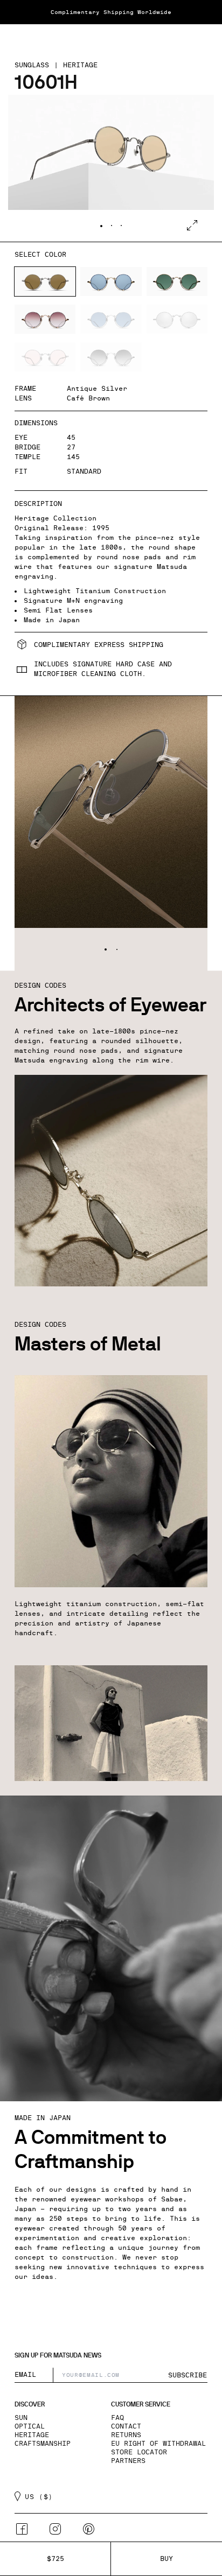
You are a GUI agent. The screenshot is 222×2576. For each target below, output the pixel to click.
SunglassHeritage (56, 65)
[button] (20, 37)
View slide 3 (121, 226)
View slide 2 (112, 226)
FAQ (117, 2418)
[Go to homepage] (111, 37)
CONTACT (126, 2426)
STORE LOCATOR (139, 2452)
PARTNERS (128, 2461)
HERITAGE (32, 2435)
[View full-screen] (192, 225)
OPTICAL (30, 2426)
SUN (21, 2418)
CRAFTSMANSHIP (43, 2444)
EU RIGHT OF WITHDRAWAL (158, 2444)
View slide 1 (101, 226)
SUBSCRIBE (188, 2375)
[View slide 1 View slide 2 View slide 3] (111, 168)
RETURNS (126, 2435)
